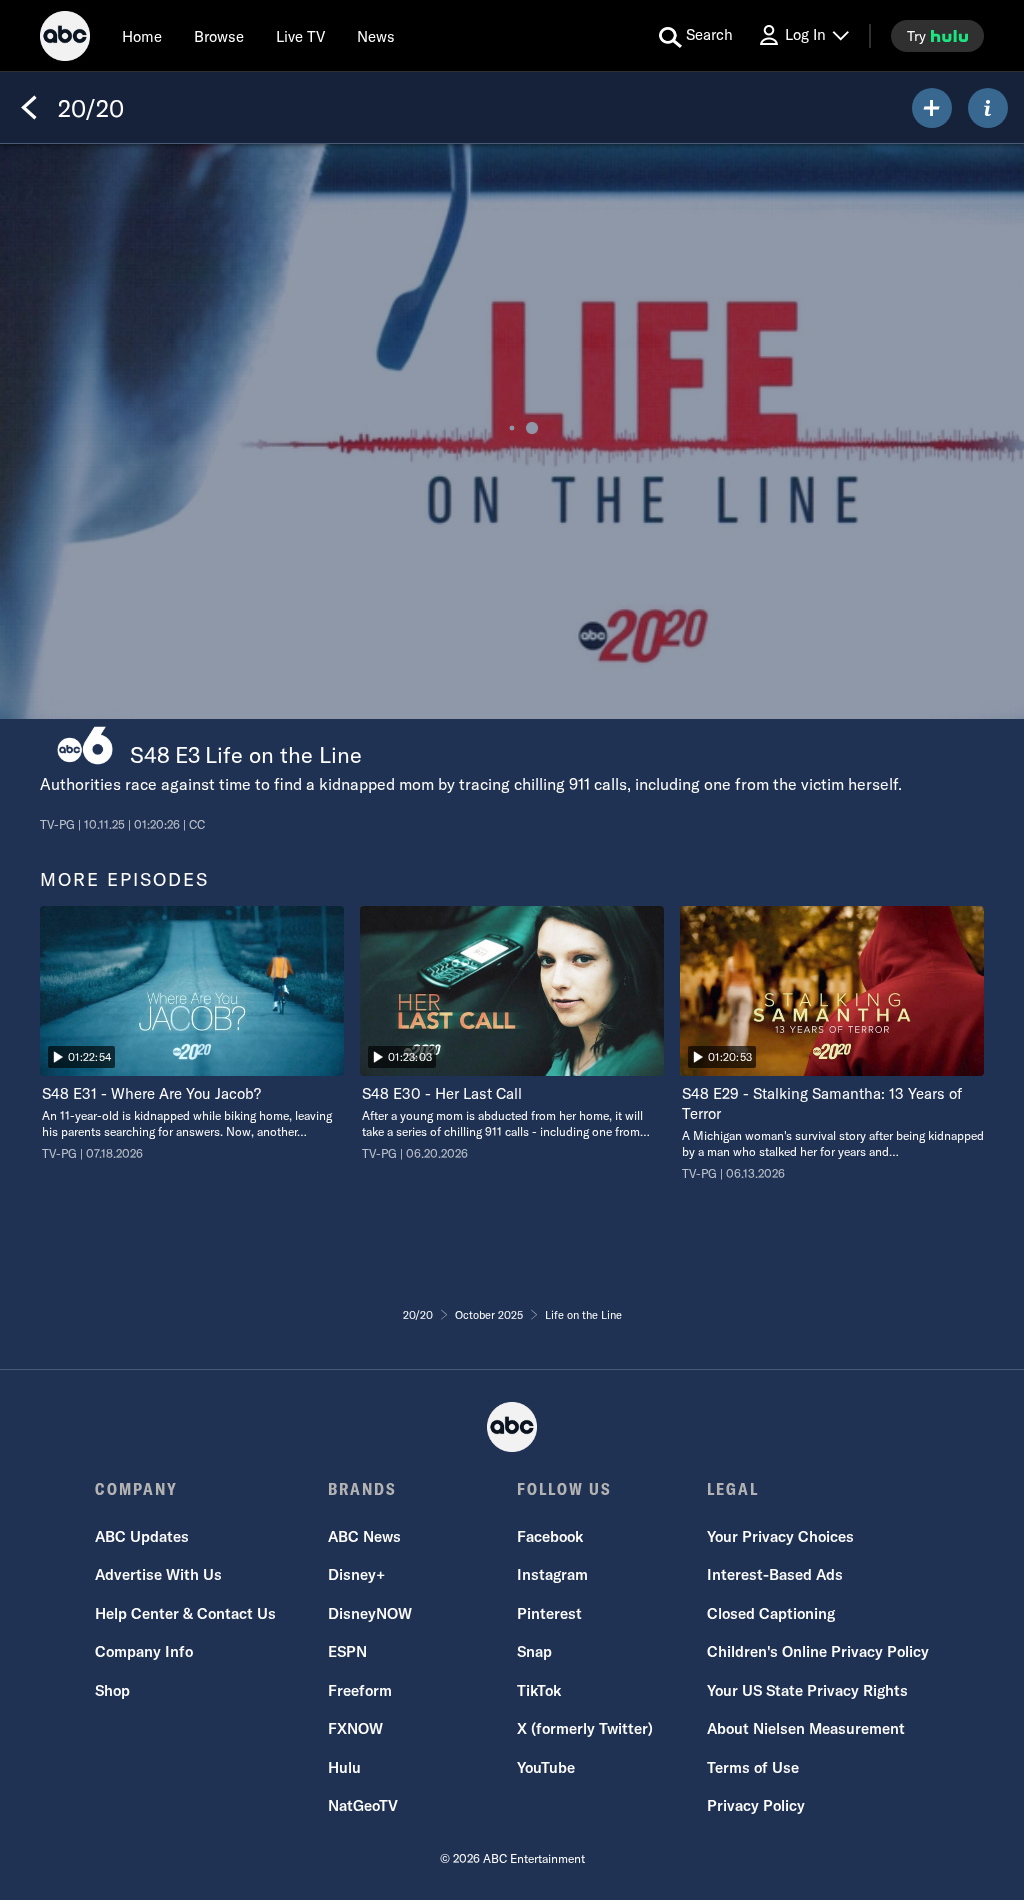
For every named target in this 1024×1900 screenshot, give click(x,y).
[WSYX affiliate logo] (85, 745)
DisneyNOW (370, 1613)
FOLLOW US (564, 1489)
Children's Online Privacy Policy (818, 1651)
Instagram (552, 1574)
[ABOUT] (988, 108)
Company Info (144, 1651)
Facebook (550, 1536)
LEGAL (733, 1489)
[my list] (932, 108)
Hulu (344, 1767)
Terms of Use (753, 1767)
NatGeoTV (363, 1805)
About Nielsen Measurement (806, 1728)
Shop (112, 1690)
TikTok (539, 1690)
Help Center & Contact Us (185, 1613)
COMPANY (136, 1489)
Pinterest (549, 1613)
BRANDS (362, 1489)
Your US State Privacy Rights (807, 1690)
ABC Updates (142, 1536)
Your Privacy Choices (780, 1536)
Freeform (360, 1690)
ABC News (364, 1536)
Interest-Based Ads (775, 1574)
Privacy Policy (756, 1805)
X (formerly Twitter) (585, 1728)
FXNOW (355, 1728)
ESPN (347, 1651)
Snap (534, 1651)
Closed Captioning (771, 1613)
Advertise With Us (158, 1574)
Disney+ (356, 1574)
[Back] (29, 108)
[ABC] (65, 39)
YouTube (546, 1767)
